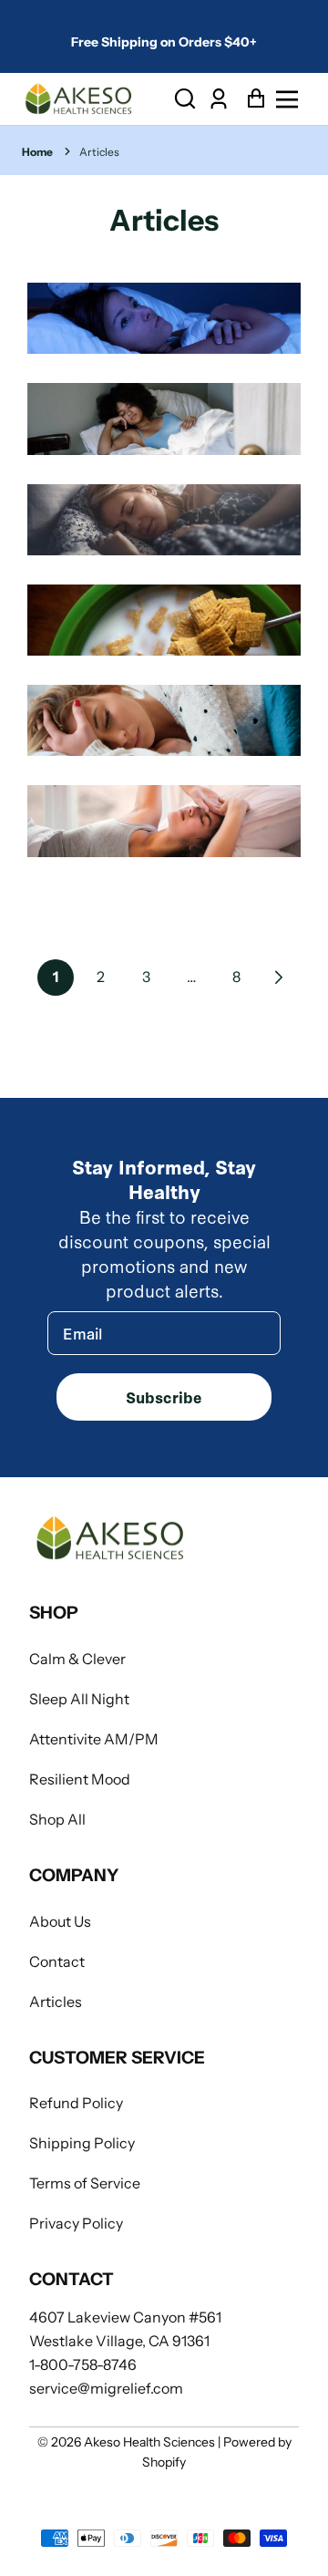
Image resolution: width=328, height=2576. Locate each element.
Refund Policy (76, 2103)
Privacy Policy (76, 2223)
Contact (57, 1961)
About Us (60, 1921)
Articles (99, 152)
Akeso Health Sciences (149, 2442)
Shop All (57, 1819)
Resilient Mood (80, 1779)
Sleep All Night (79, 1699)
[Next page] (277, 978)
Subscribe (164, 1397)
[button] (185, 99)
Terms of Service (85, 2183)
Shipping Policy (82, 2143)
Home (37, 152)
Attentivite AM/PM (94, 1739)
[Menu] (292, 99)
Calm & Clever (77, 1659)
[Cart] (251, 99)
